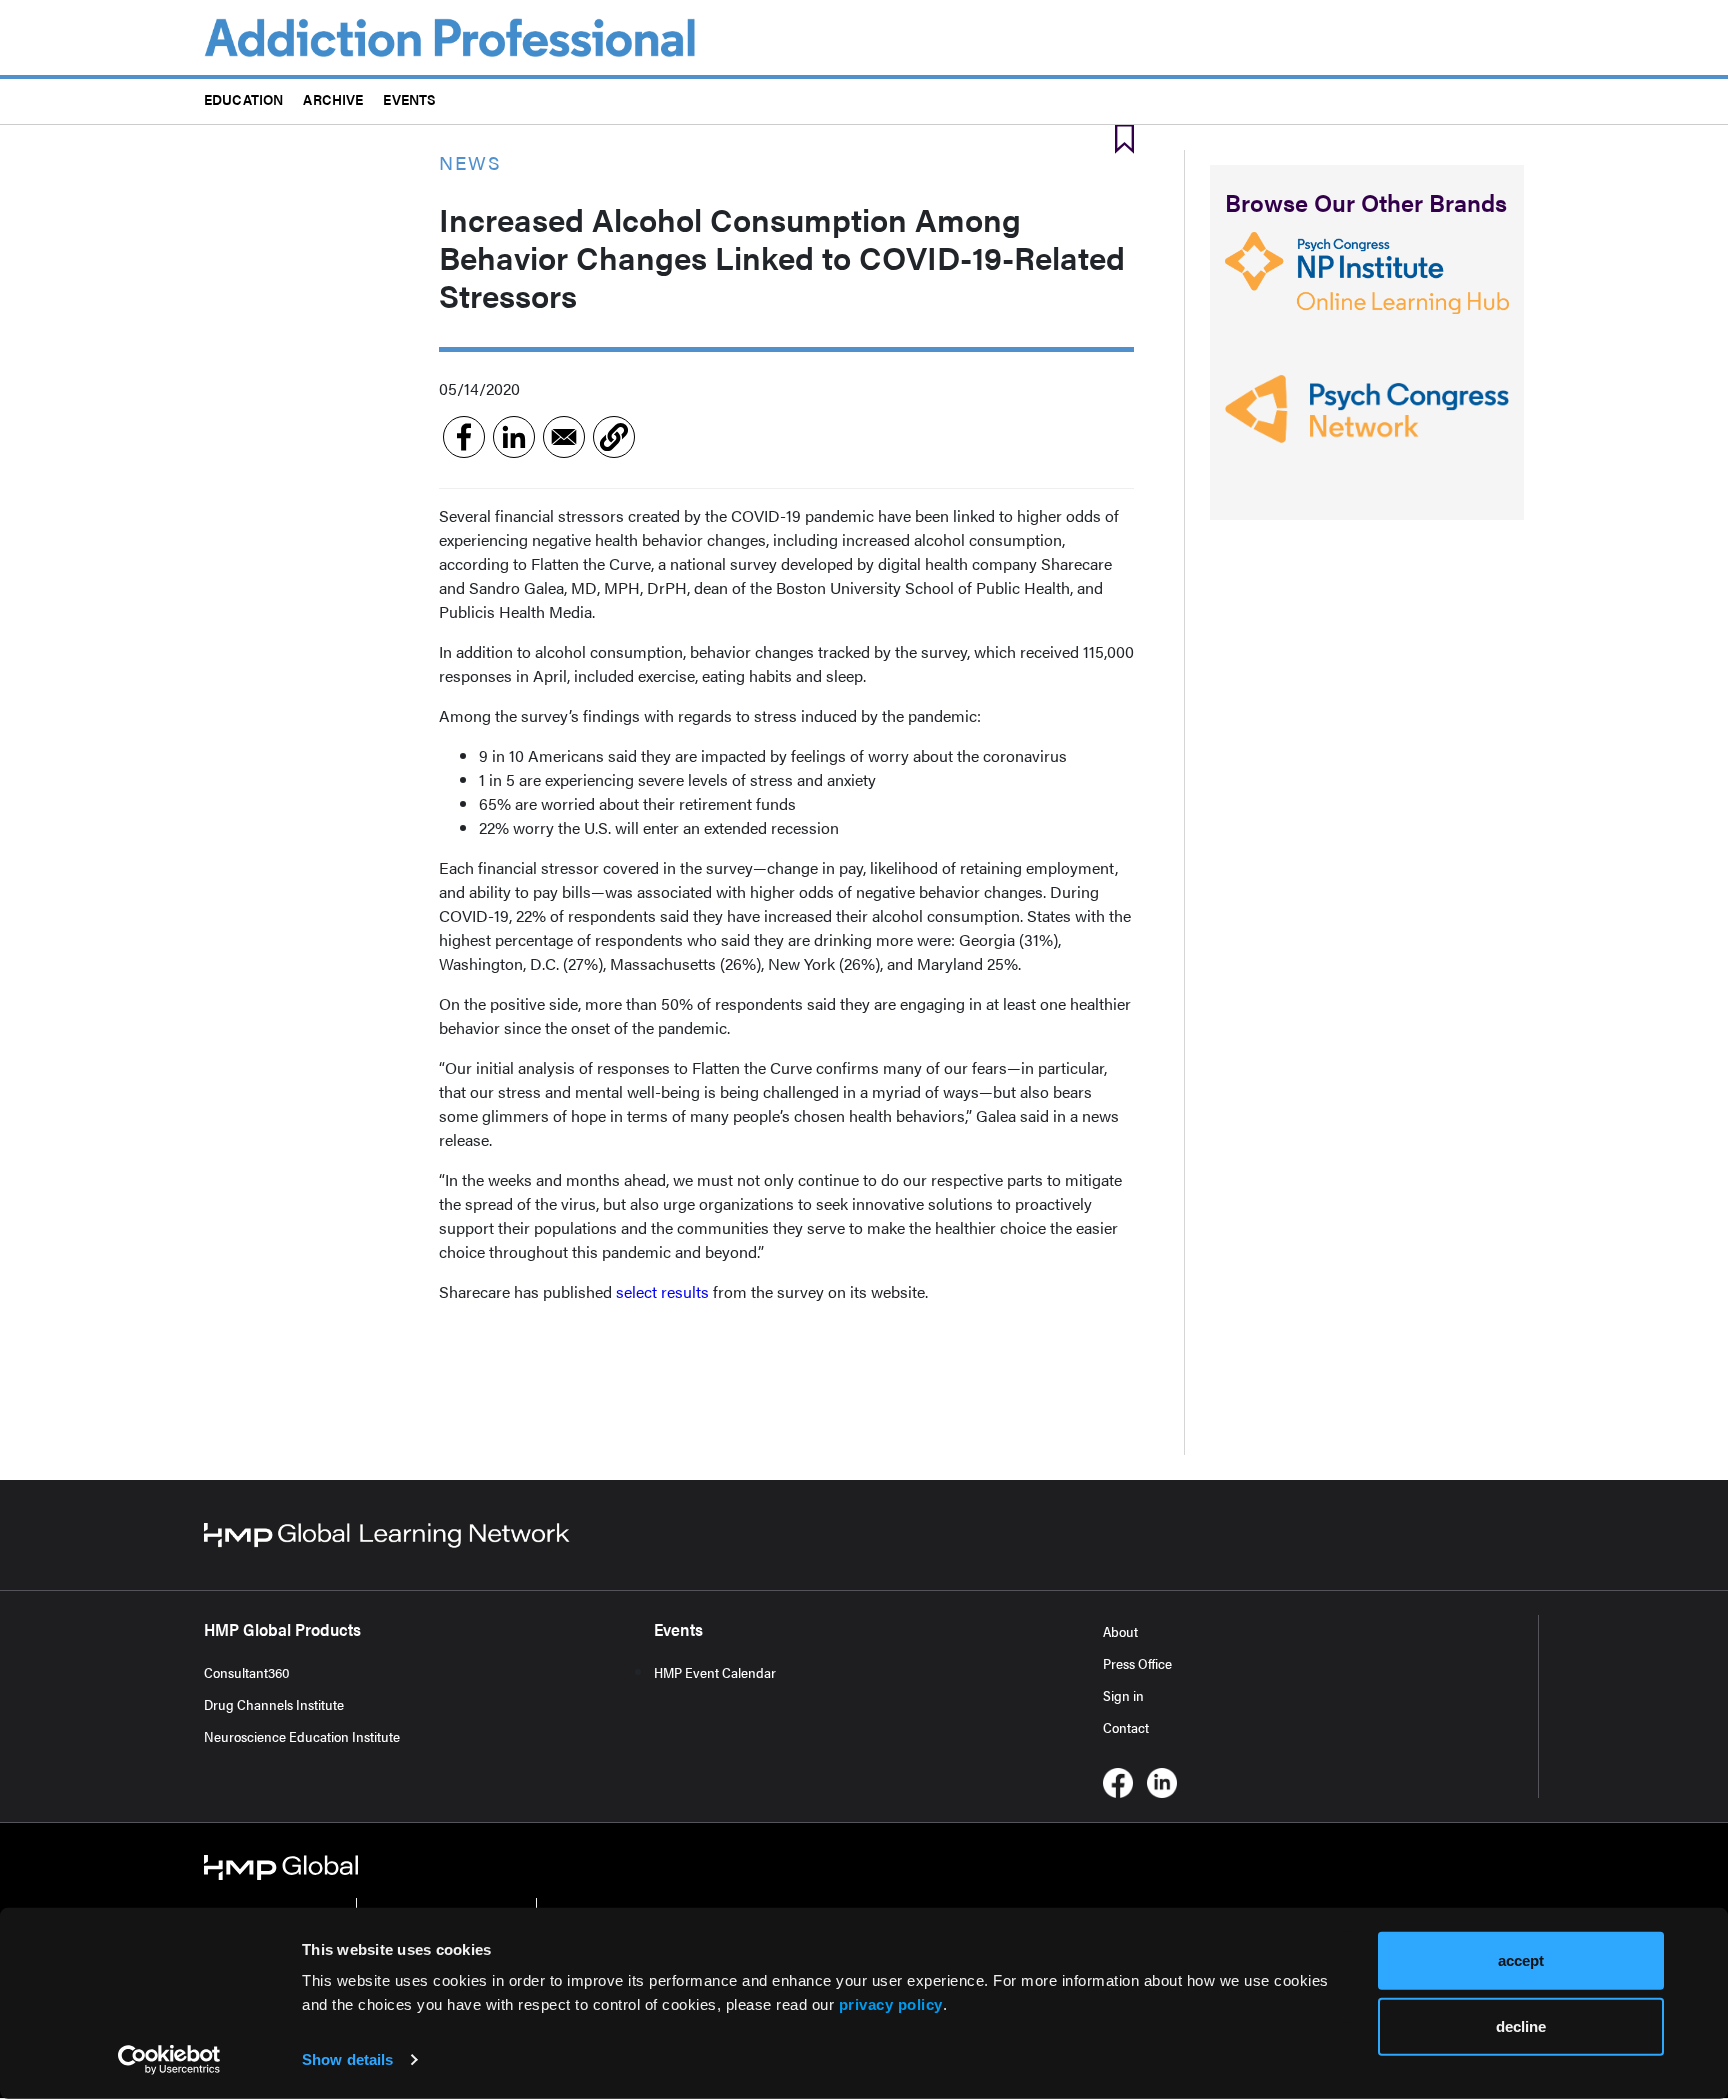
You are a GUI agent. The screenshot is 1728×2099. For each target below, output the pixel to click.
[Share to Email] (564, 437)
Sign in (1123, 1695)
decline (1521, 2025)
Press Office (1137, 1663)
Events (409, 98)
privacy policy (891, 2004)
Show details (347, 2059)
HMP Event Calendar (715, 1672)
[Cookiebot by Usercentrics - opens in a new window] (169, 2060)
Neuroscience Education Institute (302, 1736)
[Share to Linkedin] (514, 437)
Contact (1126, 1727)
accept (1521, 1960)
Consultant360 (247, 1672)
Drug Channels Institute (274, 1704)
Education (243, 98)
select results (662, 1291)
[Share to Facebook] (464, 437)
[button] (614, 437)
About (1120, 1631)
